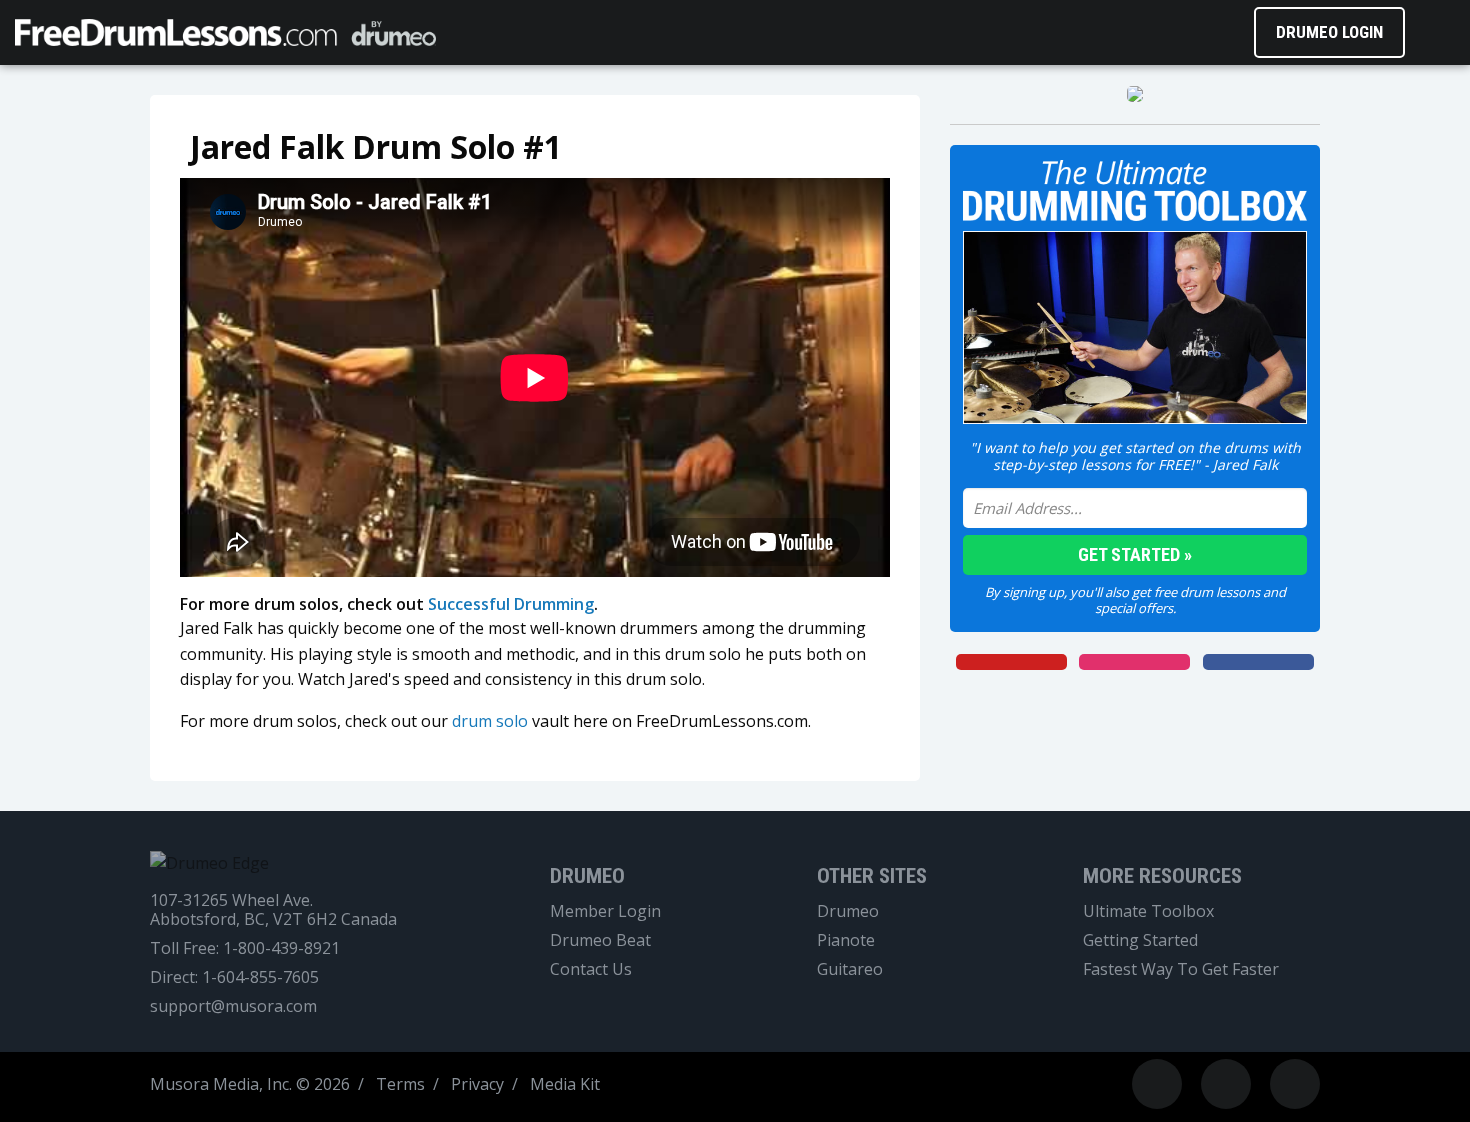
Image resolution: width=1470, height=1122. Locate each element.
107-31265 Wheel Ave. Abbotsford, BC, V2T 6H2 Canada (273, 910)
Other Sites (872, 876)
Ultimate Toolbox (1148, 911)
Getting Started (1140, 940)
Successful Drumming (511, 604)
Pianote (846, 940)
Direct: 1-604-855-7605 (234, 977)
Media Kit (565, 1084)
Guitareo (850, 969)
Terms (400, 1084)
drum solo (490, 721)
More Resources (1162, 876)
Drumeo (587, 876)
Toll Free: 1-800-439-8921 (245, 948)
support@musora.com (233, 1006)
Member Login (605, 911)
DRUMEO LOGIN (1329, 32)
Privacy (477, 1084)
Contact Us (591, 969)
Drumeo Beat (600, 940)
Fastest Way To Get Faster (1181, 969)
